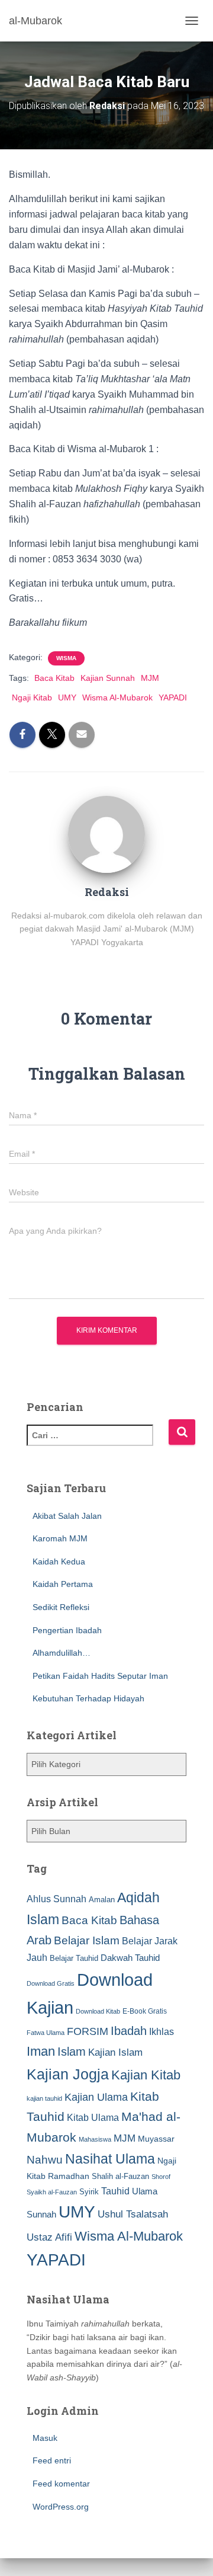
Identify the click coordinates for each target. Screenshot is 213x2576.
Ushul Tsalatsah (133, 2214)
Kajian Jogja (68, 2074)
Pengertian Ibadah (67, 1630)
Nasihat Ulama (110, 2159)
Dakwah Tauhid (130, 1958)
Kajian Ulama (96, 2097)
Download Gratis (51, 1983)
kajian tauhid (44, 2098)
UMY (67, 697)
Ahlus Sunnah (57, 1899)
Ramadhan (69, 2176)
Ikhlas (162, 2032)
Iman (41, 2051)
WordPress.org (61, 2507)
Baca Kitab (54, 678)
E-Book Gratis (145, 2011)
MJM (150, 678)
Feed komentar (61, 2484)
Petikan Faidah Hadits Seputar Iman (100, 1676)
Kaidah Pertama (63, 1584)
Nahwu (45, 2160)
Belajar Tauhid (74, 1958)
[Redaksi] (106, 834)
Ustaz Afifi (49, 2237)
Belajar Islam (87, 1940)
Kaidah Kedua (59, 1561)
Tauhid (115, 2191)
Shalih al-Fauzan (120, 2176)
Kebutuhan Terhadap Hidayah (88, 1698)
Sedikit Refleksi (61, 1607)
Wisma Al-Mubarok (117, 697)
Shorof (161, 2177)
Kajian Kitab (146, 2075)
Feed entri (52, 2460)
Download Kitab (98, 2011)
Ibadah (129, 2031)
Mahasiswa (95, 2139)
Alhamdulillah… (62, 1653)
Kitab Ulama (93, 2117)
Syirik (89, 2192)
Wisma (66, 658)
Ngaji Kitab (32, 697)
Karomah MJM (60, 1538)
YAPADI (173, 697)
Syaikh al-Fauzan (52, 2192)
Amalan (102, 1900)
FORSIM (88, 2031)
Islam (72, 2052)
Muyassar (156, 2139)
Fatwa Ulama (46, 2033)
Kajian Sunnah (108, 678)
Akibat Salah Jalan (67, 1516)
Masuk (45, 2438)
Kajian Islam (115, 2052)
